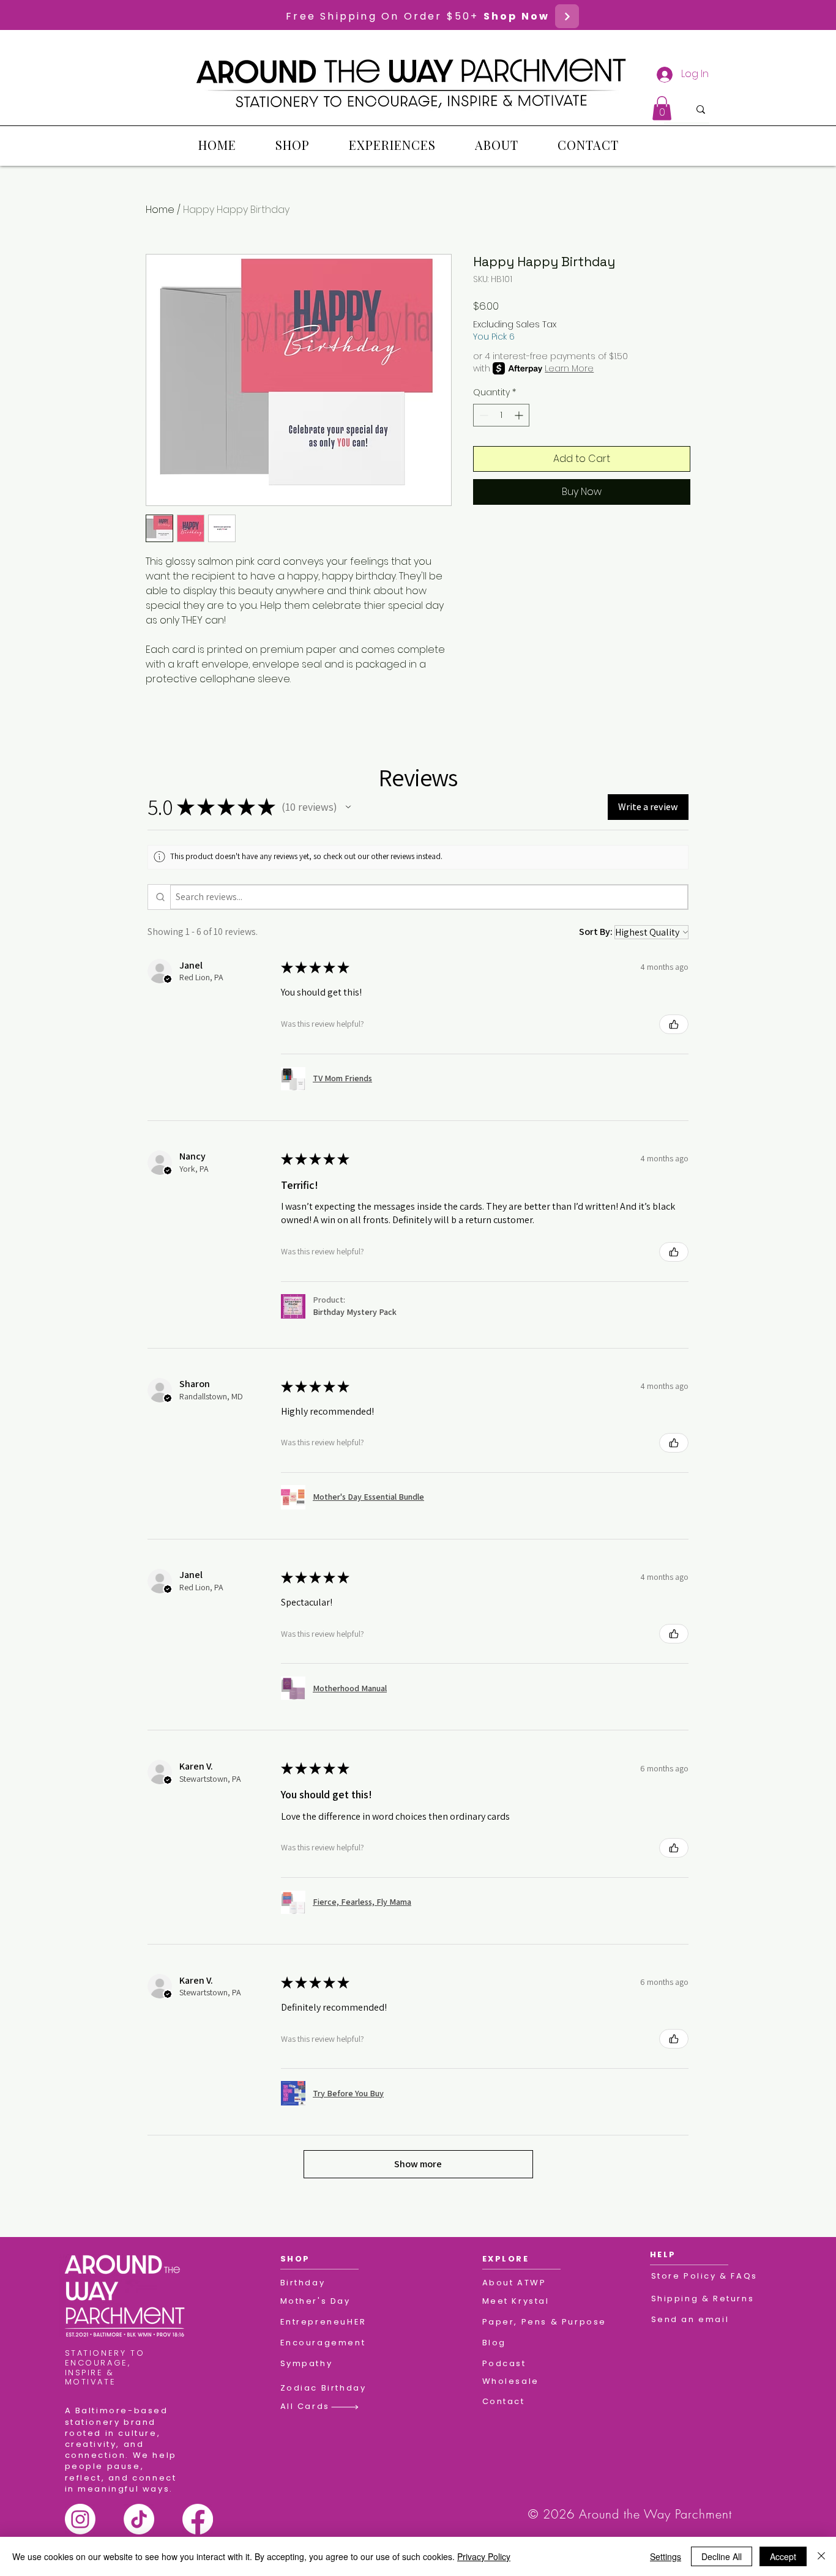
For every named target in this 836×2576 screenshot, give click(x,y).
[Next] (567, 16)
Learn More (569, 368)
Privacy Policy (484, 2556)
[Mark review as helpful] (674, 1024)
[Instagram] (80, 2519)
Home (160, 210)
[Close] (821, 2556)
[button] (662, 108)
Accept (783, 2556)
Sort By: (596, 932)
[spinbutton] (501, 415)
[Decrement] (483, 415)
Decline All (722, 2556)
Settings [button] (666, 2556)
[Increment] (520, 415)
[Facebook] (198, 2519)
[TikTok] (139, 2519)
